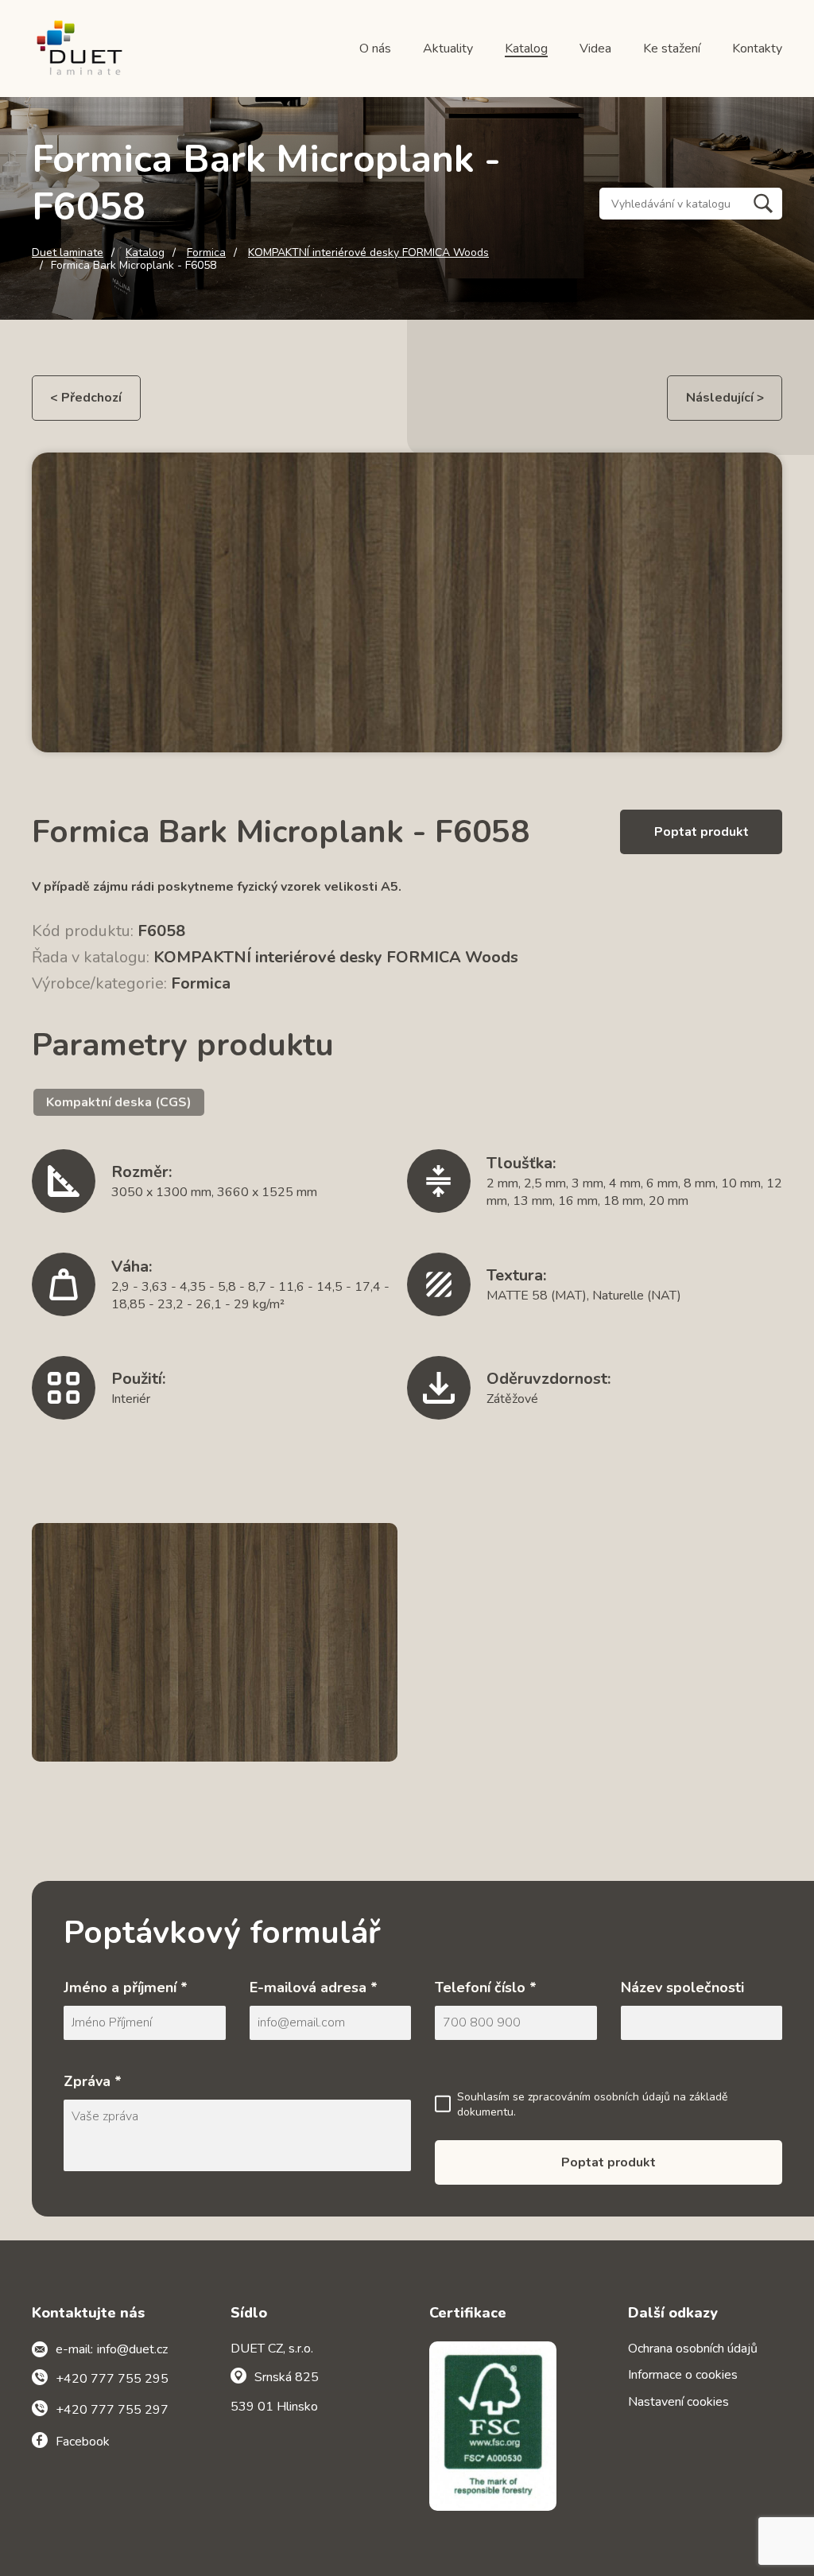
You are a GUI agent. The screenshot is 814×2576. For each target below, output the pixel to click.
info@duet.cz (132, 2349)
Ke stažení (672, 49)
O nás (375, 49)
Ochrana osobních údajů (693, 2349)
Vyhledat (763, 204)
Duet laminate (68, 253)
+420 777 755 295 (112, 2379)
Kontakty (757, 49)
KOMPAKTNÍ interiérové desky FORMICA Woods (368, 253)
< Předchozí (86, 398)
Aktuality (448, 49)
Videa (595, 49)
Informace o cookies (683, 2375)
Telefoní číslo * (486, 1987)
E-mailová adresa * (314, 1987)
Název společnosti (682, 1987)
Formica (206, 253)
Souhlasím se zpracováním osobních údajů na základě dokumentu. (592, 2105)
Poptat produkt (702, 832)
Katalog (526, 49)
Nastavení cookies (678, 2402)
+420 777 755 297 (112, 2410)
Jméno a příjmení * (126, 1987)
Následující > (725, 398)
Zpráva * (93, 2081)
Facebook (83, 2442)
